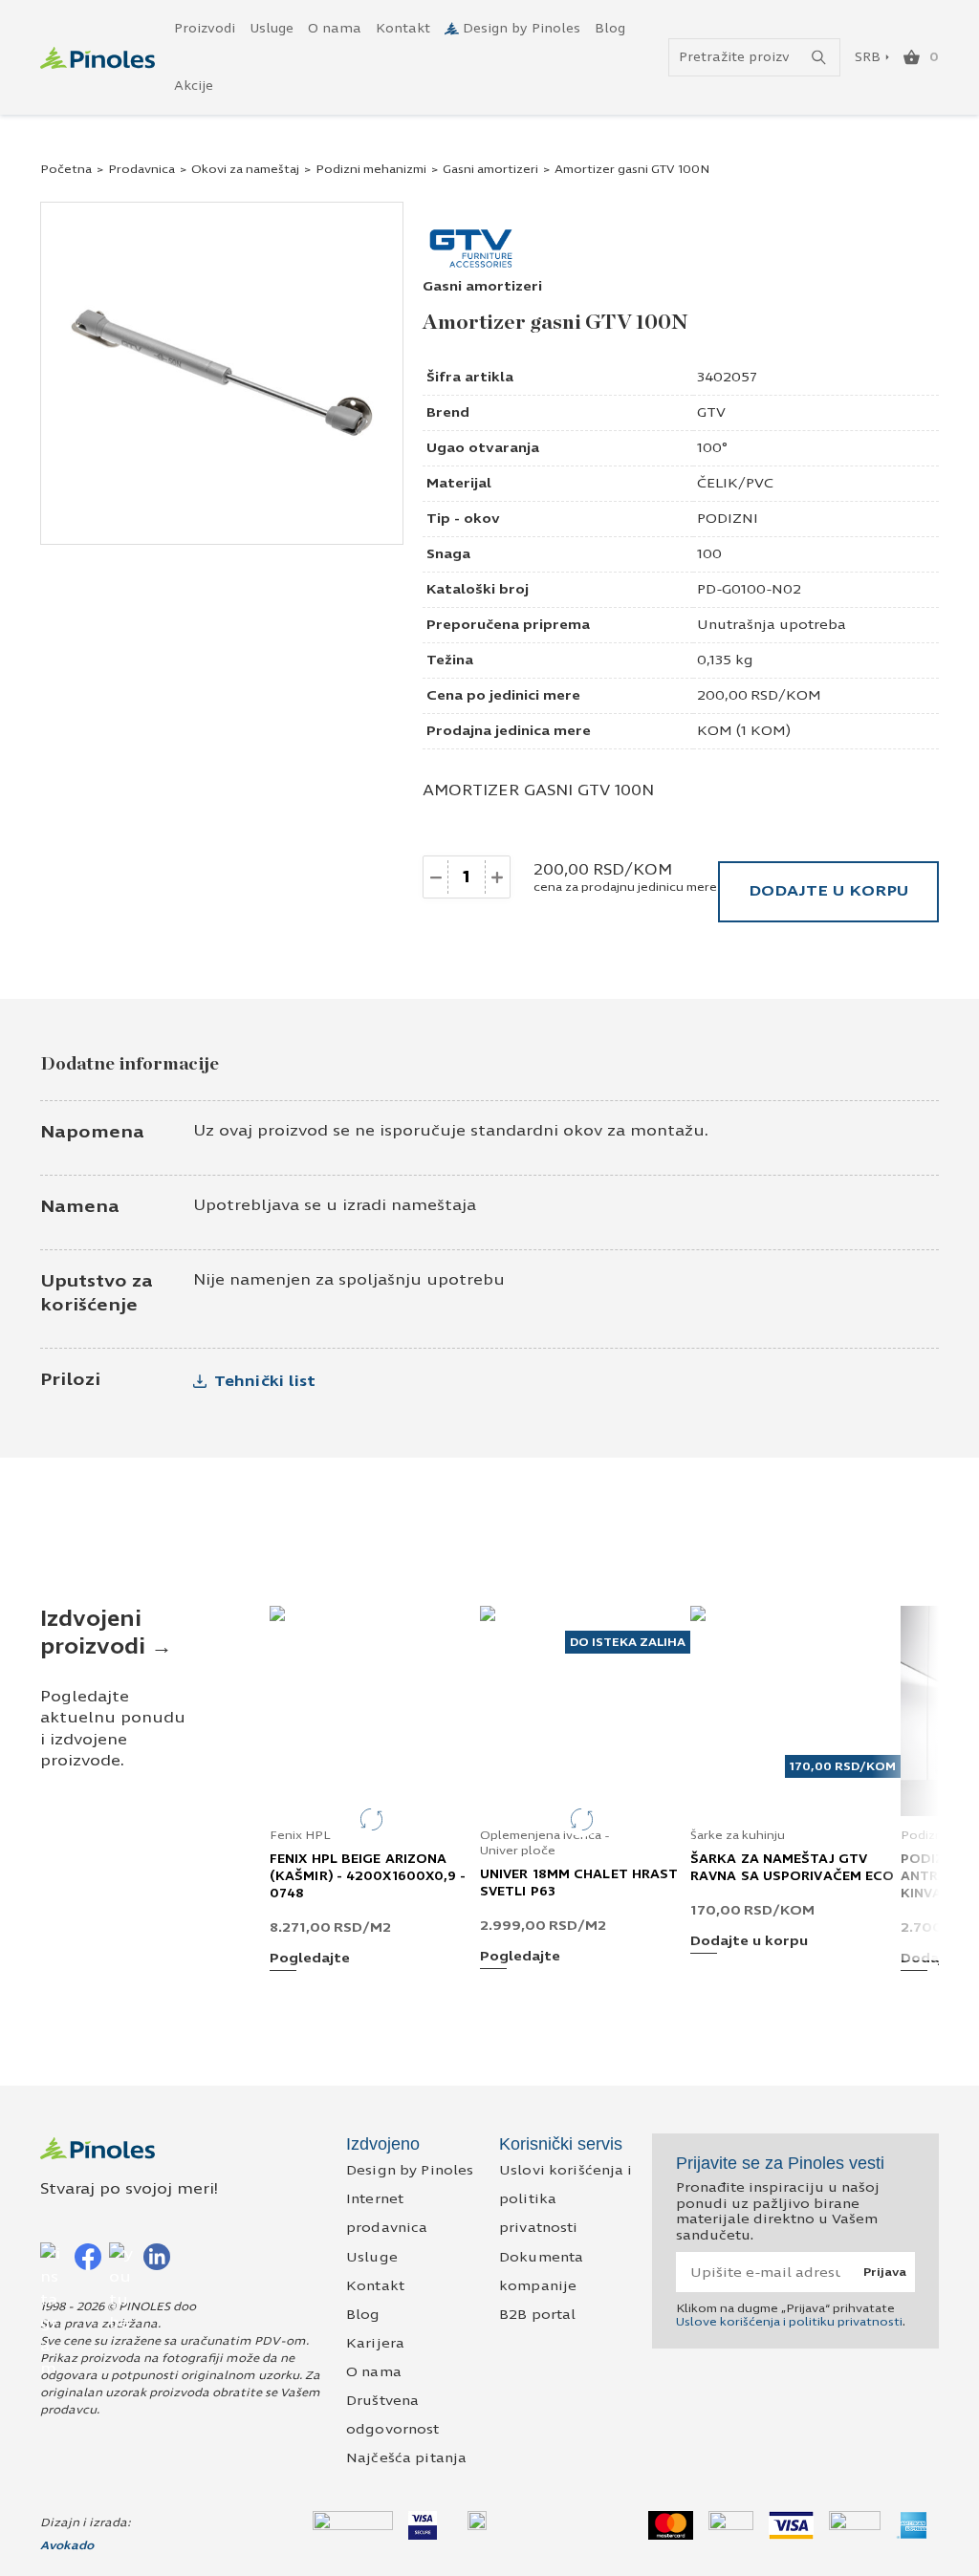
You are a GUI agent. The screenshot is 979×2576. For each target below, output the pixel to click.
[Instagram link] (54, 2256)
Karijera (375, 2343)
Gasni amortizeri (490, 169)
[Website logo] (98, 58)
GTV (711, 412)
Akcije (194, 86)
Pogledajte (310, 1959)
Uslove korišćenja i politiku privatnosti (789, 2322)
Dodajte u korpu (828, 890)
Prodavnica (141, 169)
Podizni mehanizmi (371, 169)
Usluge (272, 29)
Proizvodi (205, 29)
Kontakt (403, 29)
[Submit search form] (819, 58)
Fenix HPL (300, 1835)
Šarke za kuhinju (738, 1835)
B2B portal (537, 2315)
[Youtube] (122, 2256)
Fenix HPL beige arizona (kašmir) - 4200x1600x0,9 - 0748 (368, 1876)
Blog (610, 29)
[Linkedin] (157, 2256)
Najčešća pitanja (406, 2458)
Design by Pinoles (522, 29)
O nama (335, 29)
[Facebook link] (88, 2256)
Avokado (67, 2545)
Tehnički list (265, 1381)
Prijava (885, 2272)
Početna (66, 169)
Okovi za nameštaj (245, 169)
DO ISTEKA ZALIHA (628, 1642)
